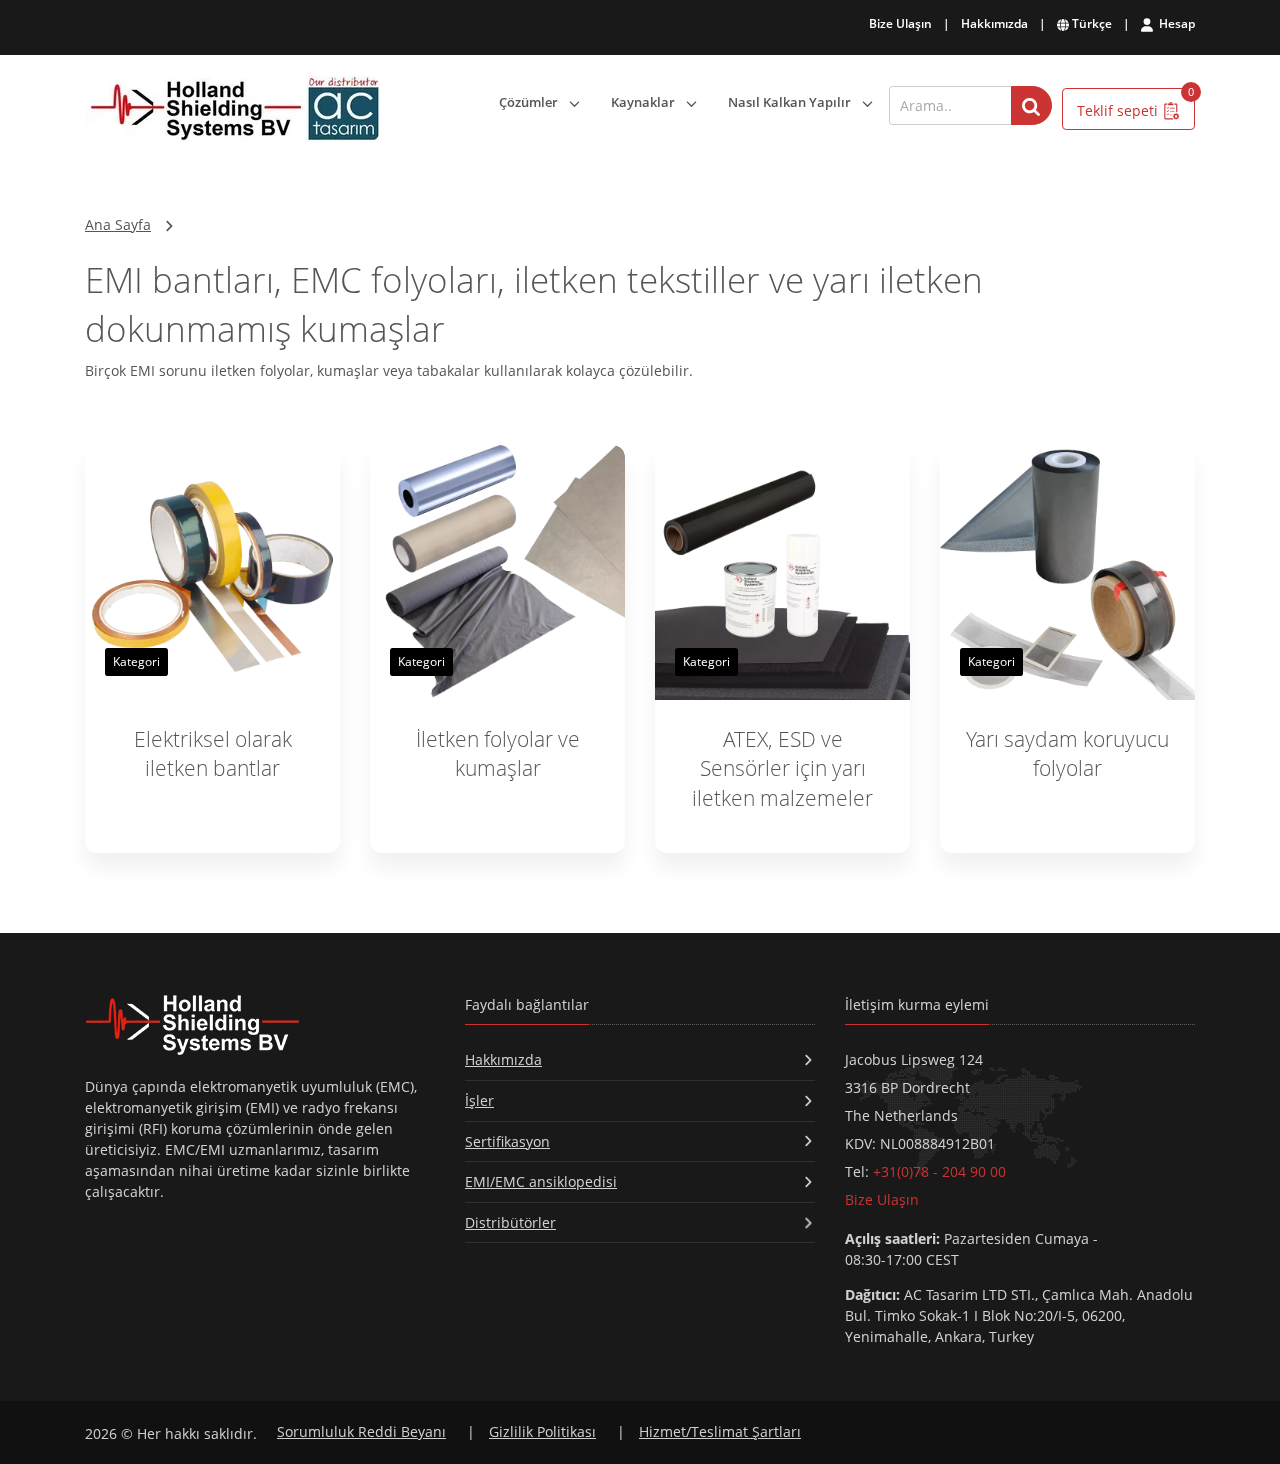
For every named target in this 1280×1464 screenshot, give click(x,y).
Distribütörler (510, 1222)
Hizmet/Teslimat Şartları (720, 1431)
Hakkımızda (994, 23)
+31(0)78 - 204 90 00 (939, 1171)
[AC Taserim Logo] (232, 109)
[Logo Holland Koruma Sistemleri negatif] (260, 1024)
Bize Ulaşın (900, 23)
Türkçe (1090, 23)
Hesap (1175, 23)
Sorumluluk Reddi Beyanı (361, 1431)
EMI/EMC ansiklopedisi (541, 1181)
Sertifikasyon (507, 1141)
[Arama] (1031, 106)
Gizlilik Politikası (542, 1431)
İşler (479, 1100)
